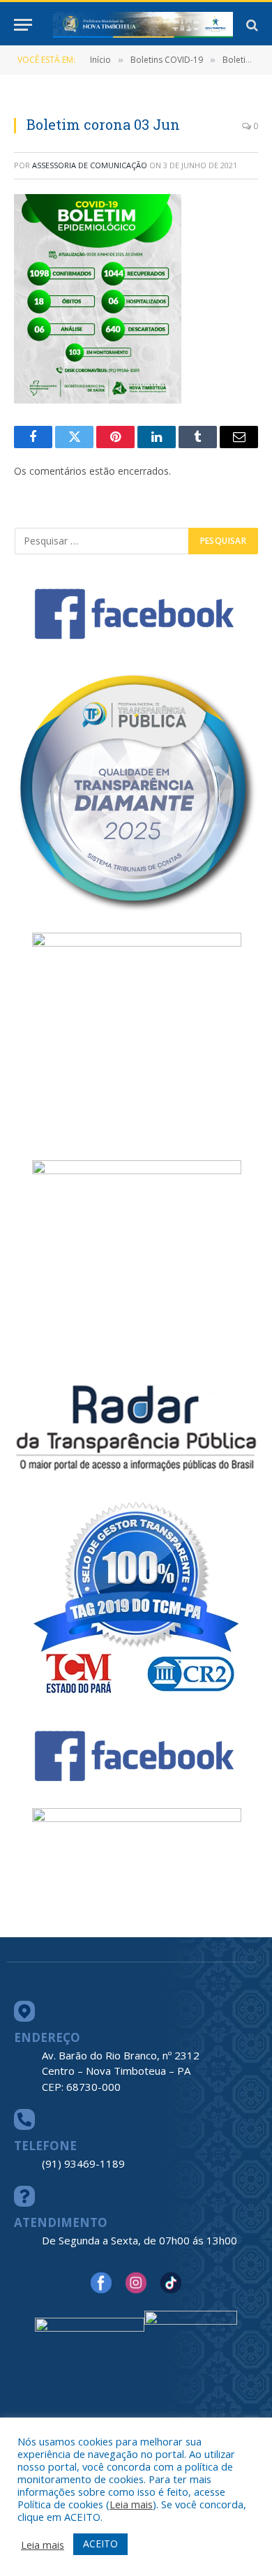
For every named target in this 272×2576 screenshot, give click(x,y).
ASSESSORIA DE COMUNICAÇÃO (90, 165)
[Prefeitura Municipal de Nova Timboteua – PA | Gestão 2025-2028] (143, 25)
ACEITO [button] (100, 2544)
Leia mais (131, 2504)
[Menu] (23, 25)
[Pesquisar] (251, 25)
